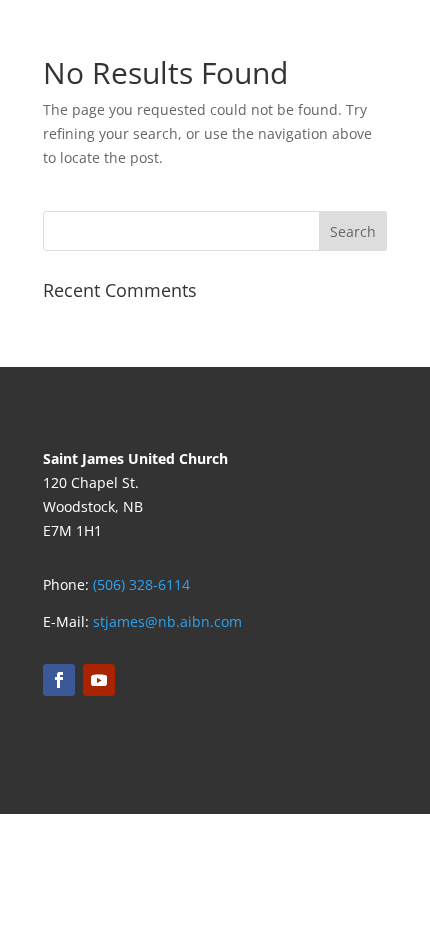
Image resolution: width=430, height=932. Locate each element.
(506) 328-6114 (141, 584)
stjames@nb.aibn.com (167, 621)
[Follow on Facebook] (59, 680)
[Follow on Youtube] (99, 680)
